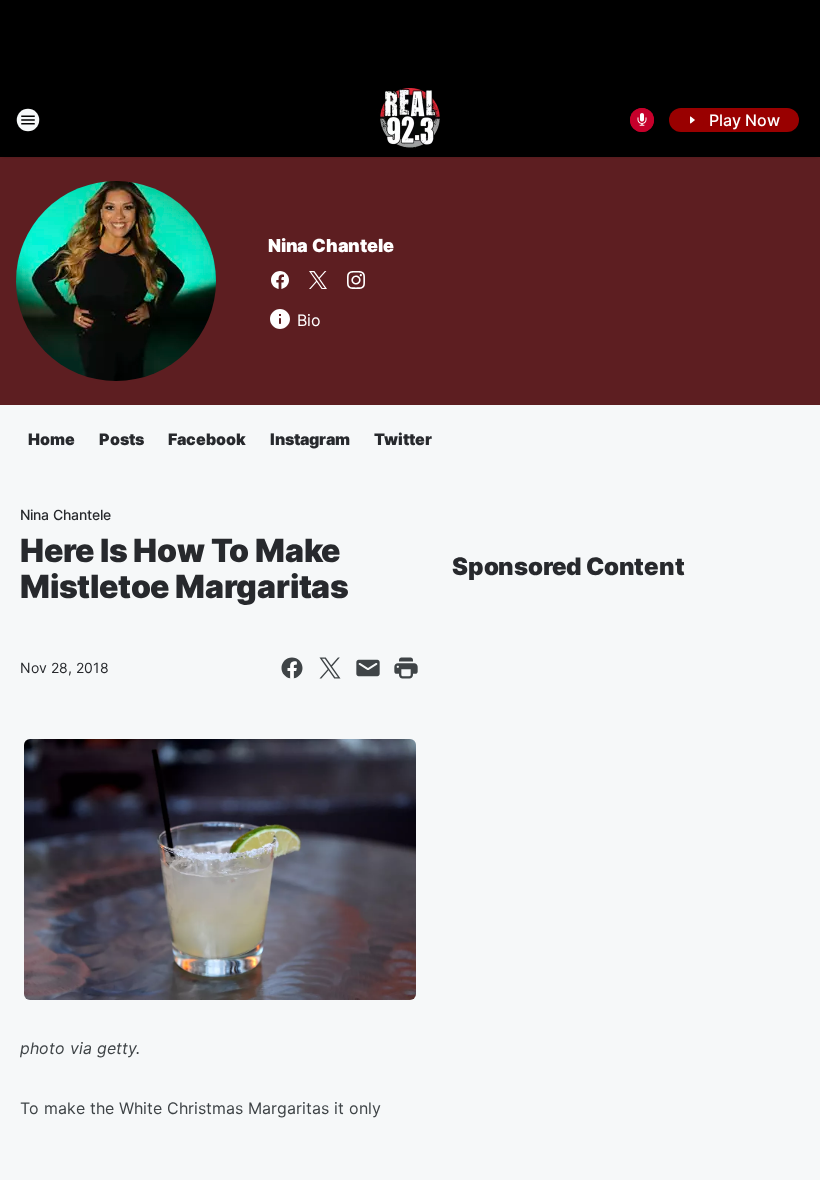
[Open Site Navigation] (28, 120)
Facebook (207, 439)
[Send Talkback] (642, 120)
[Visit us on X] (318, 280)
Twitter (403, 439)
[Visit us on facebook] (280, 280)
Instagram (310, 439)
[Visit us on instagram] (356, 280)
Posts (121, 439)
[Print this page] (406, 668)
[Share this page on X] (330, 668)
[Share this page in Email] (368, 668)
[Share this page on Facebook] (292, 668)
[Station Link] (410, 120)
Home (51, 439)
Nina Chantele (330, 245)
